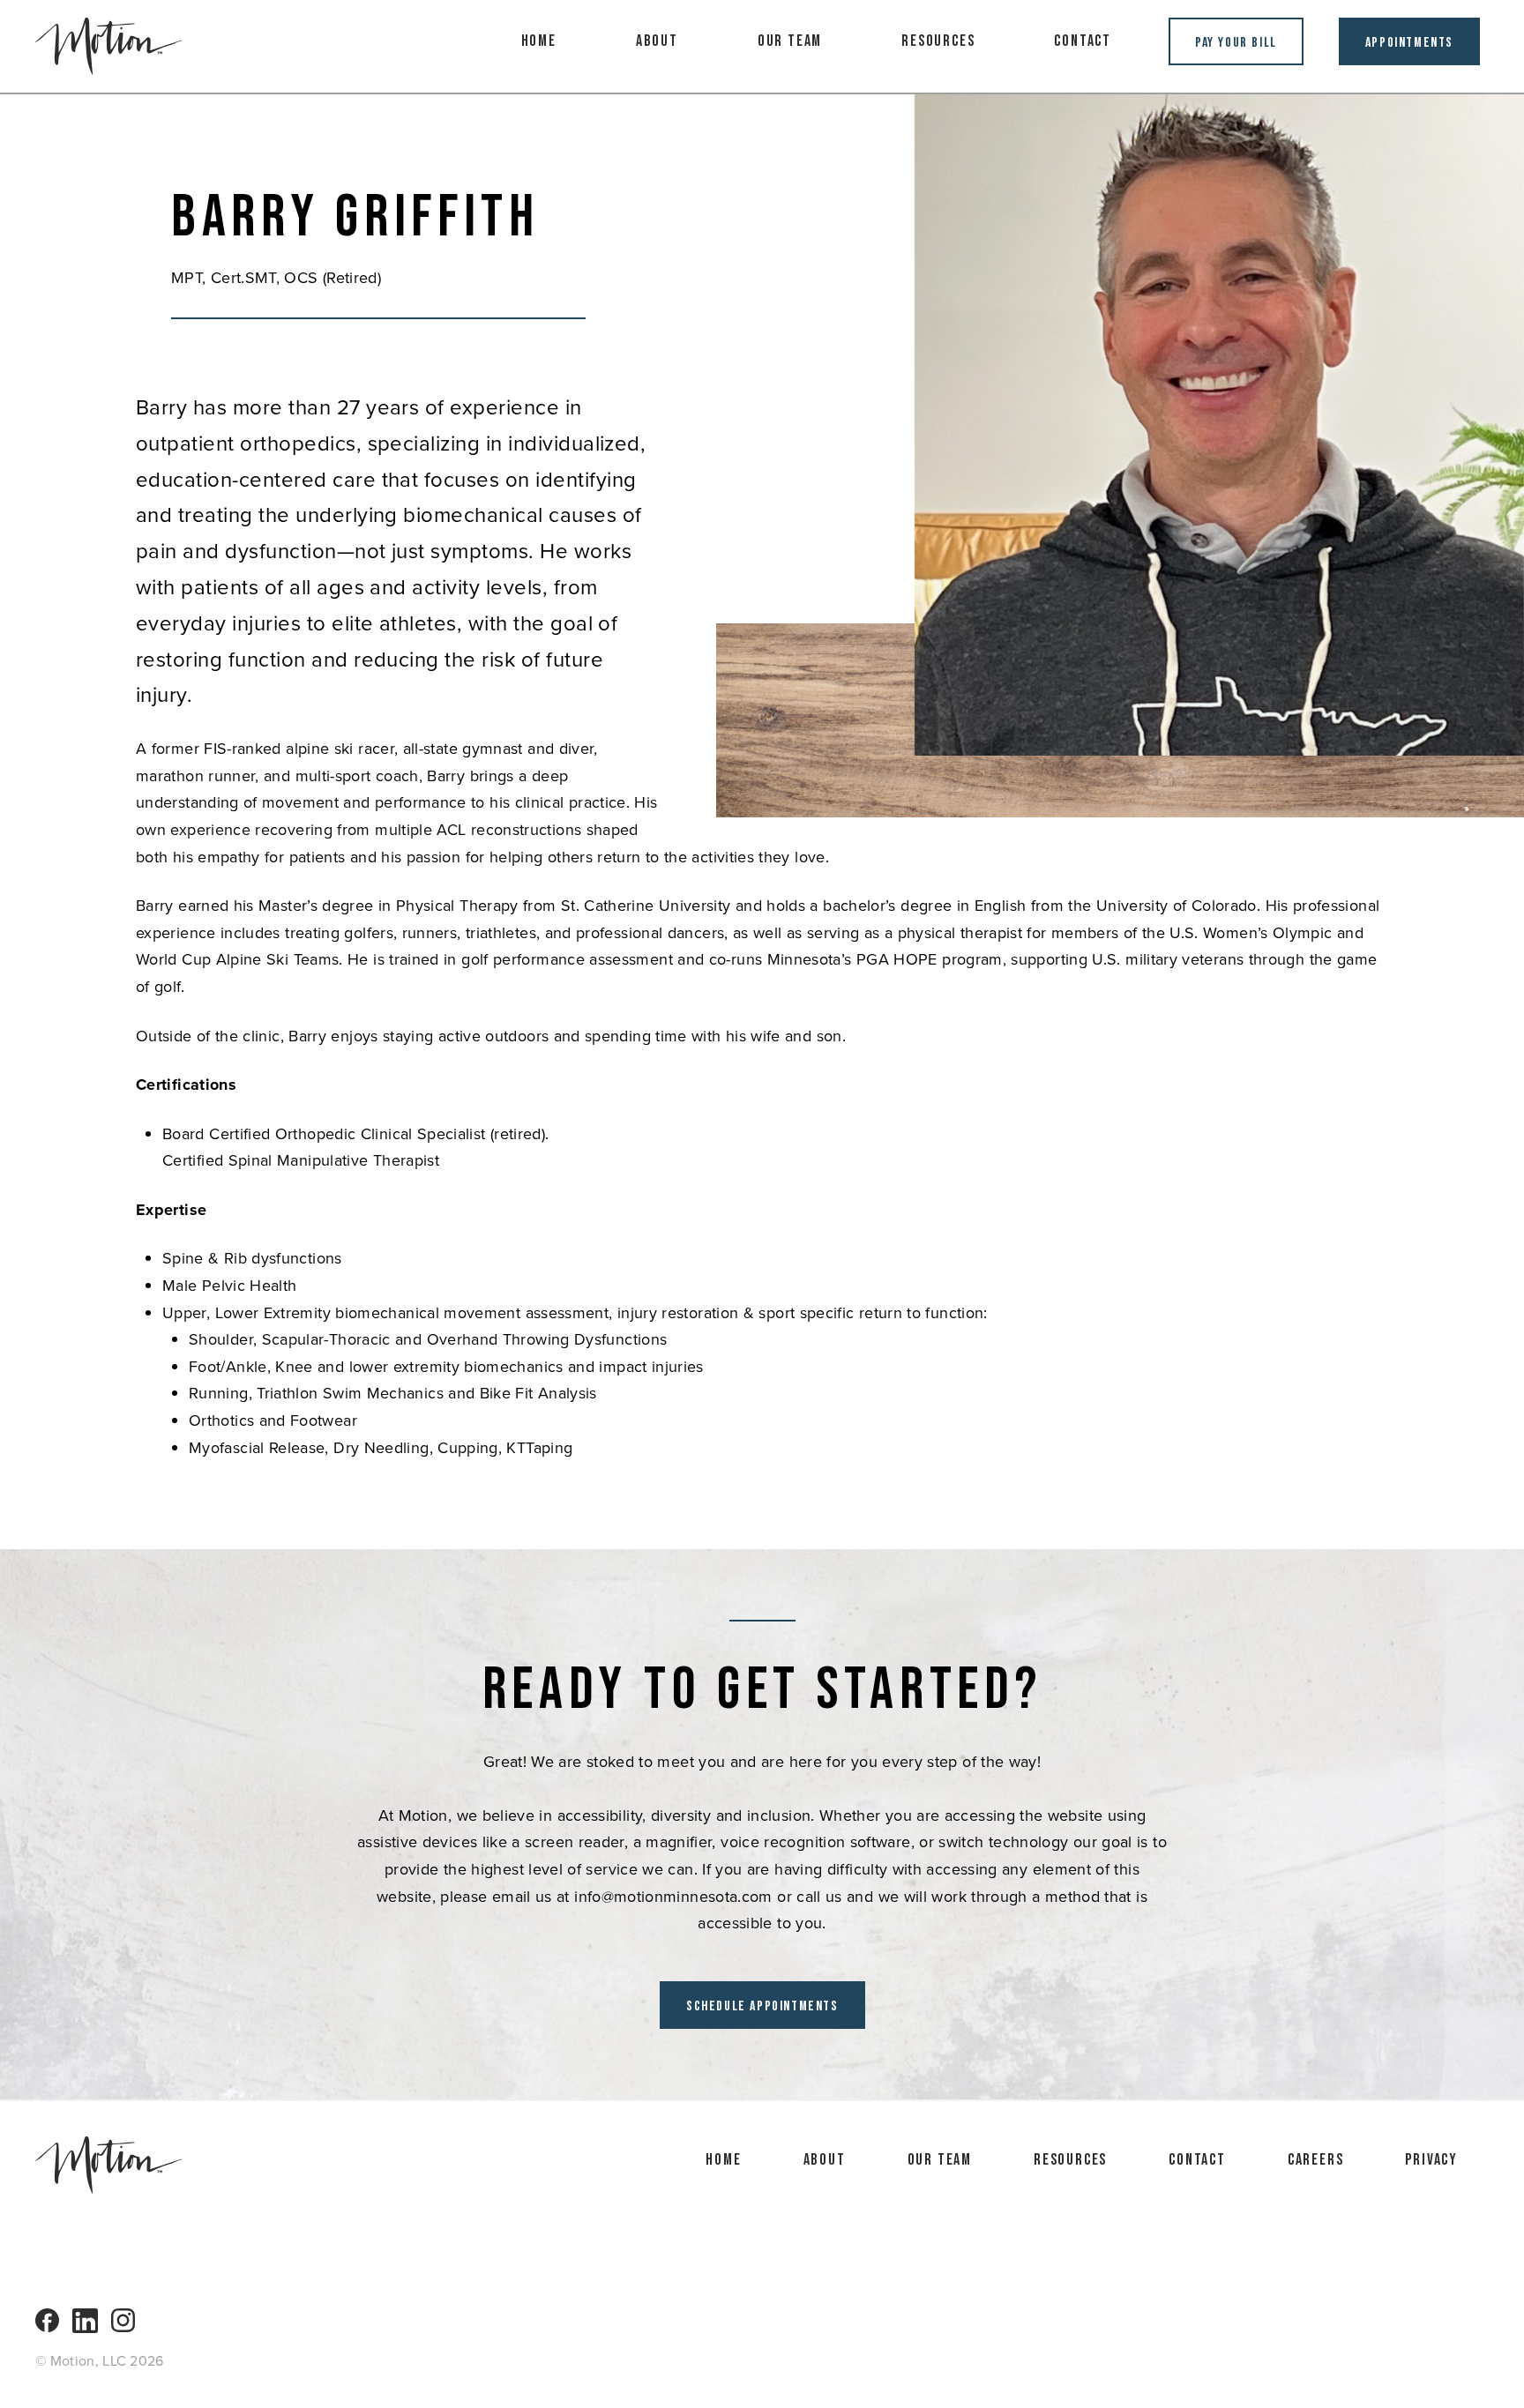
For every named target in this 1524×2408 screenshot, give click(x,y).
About (657, 41)
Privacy (1431, 2160)
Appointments (1409, 43)
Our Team (790, 41)
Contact (1083, 41)
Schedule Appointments (762, 2006)
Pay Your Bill (1236, 43)
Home (539, 41)
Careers (1316, 2160)
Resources (938, 41)
